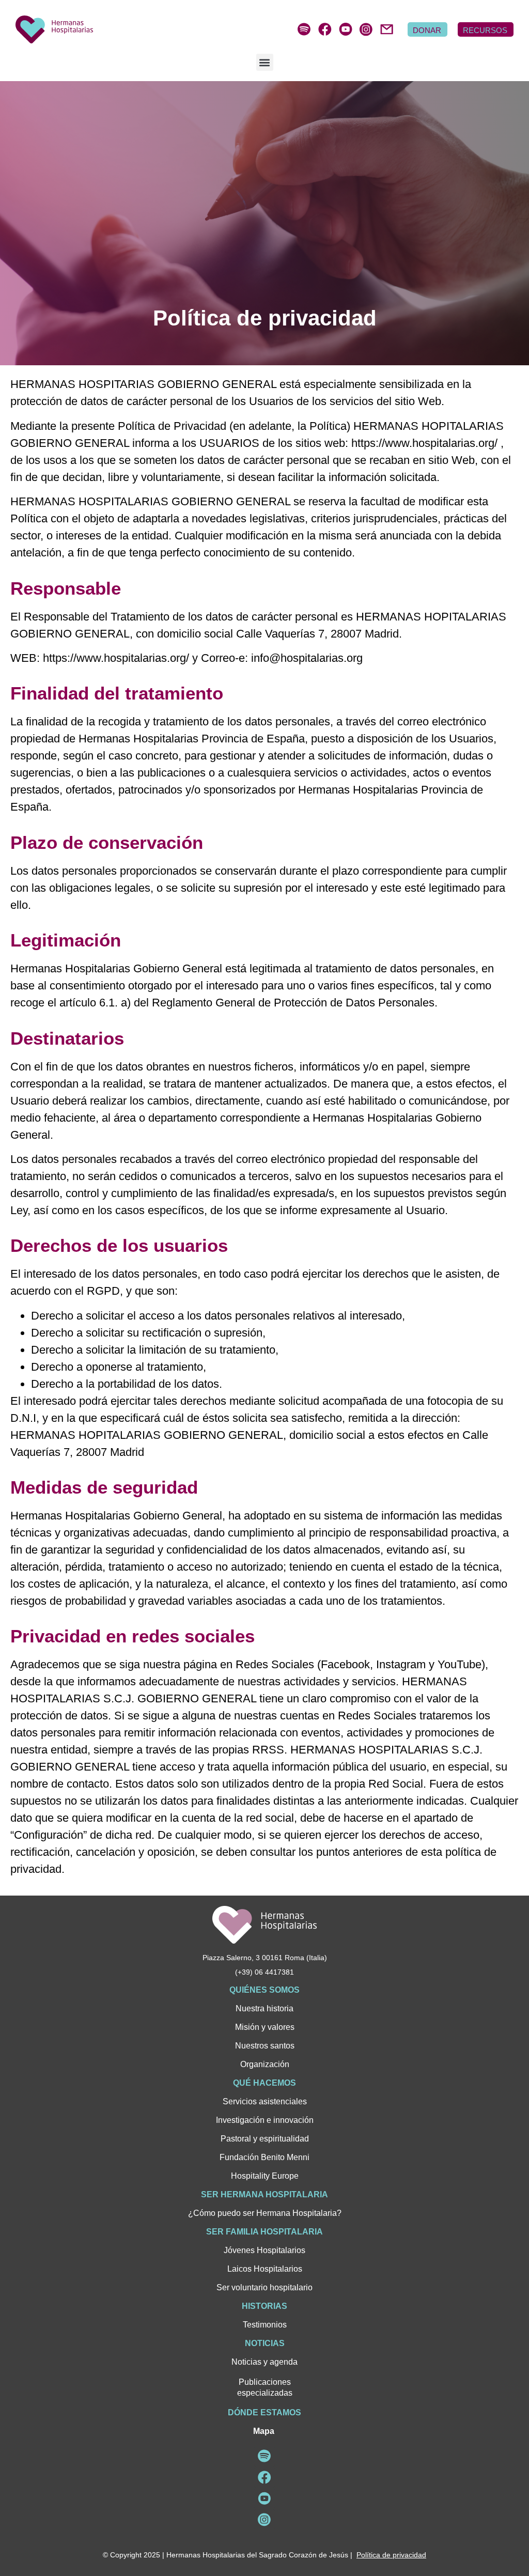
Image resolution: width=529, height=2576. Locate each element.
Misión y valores (265, 2027)
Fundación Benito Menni (264, 2157)
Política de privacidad (391, 2555)
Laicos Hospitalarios (265, 2269)
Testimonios (265, 2325)
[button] (265, 62)
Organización (265, 2064)
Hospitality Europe (265, 2176)
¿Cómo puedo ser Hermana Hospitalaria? (265, 2213)
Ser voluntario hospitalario (264, 2287)
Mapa (264, 2431)
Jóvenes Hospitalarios (264, 2250)
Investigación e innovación (265, 2120)
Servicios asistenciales (265, 2101)
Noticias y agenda (264, 2362)
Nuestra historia (264, 2008)
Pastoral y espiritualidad (265, 2139)
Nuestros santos (265, 2046)
